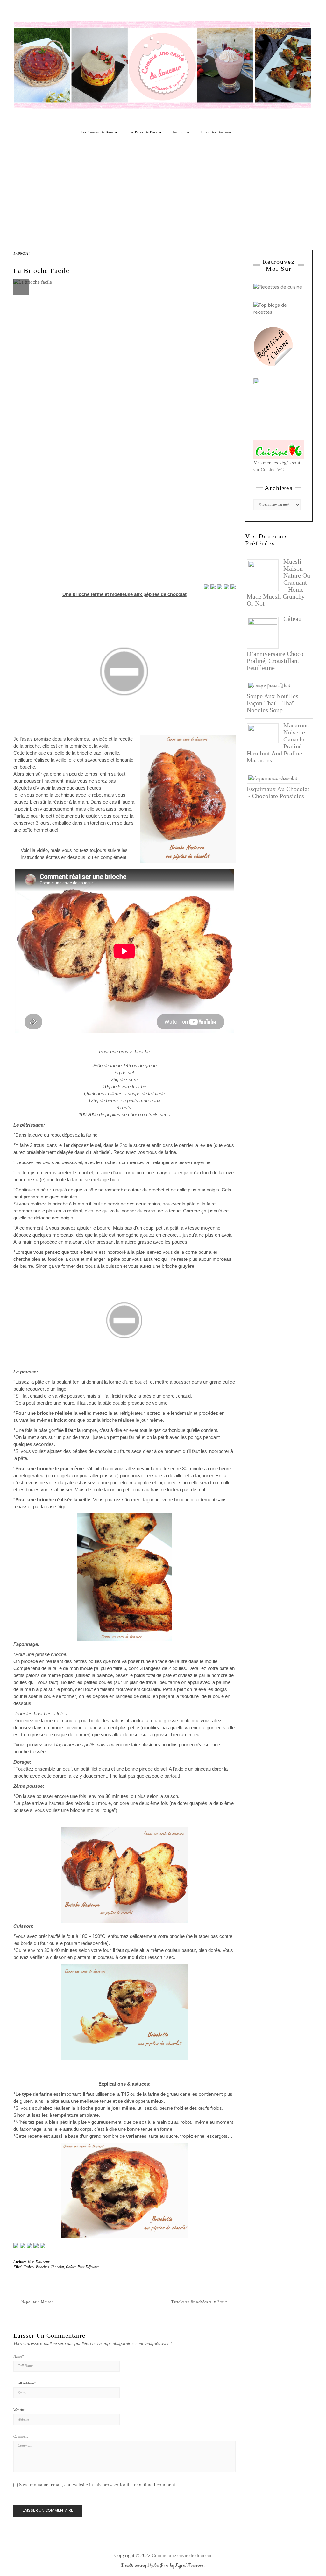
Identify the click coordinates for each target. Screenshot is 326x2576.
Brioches (42, 2267)
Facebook (17, 12)
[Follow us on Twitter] (23, 2246)
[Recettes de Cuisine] (278, 287)
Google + (54, 12)
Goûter (71, 2267)
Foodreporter (45, 12)
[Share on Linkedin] (233, 587)
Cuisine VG (272, 470)
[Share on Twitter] (213, 587)
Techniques (181, 132)
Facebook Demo (100, 12)
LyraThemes (190, 2565)
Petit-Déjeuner (88, 2267)
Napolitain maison (38, 2302)
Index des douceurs (73, 12)
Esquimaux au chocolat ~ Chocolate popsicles (278, 792)
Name (19, 2356)
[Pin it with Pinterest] (226, 587)
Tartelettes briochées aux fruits (199, 2302)
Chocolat (57, 2267)
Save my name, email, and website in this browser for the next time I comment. (98, 2485)
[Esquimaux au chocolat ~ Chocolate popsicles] (276, 778)
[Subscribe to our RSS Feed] (36, 2246)
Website (19, 2410)
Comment (21, 2436)
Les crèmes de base (98, 132)
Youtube (64, 12)
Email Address (25, 2383)
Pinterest (36, 12)
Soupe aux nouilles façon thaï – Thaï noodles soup (273, 703)
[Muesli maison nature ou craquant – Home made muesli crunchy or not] (265, 575)
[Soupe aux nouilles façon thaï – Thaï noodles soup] (272, 685)
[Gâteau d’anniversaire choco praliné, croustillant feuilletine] (265, 632)
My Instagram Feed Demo (91, 12)
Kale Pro (158, 2565)
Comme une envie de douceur (182, 2555)
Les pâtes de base (143, 132)
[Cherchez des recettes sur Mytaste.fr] (279, 308)
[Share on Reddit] (220, 587)
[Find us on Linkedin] (29, 2246)
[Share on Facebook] (206, 587)
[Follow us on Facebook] (16, 2246)
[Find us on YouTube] (43, 2246)
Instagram (27, 12)
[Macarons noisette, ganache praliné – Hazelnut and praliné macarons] (265, 733)
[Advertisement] (163, 191)
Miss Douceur (39, 2262)
